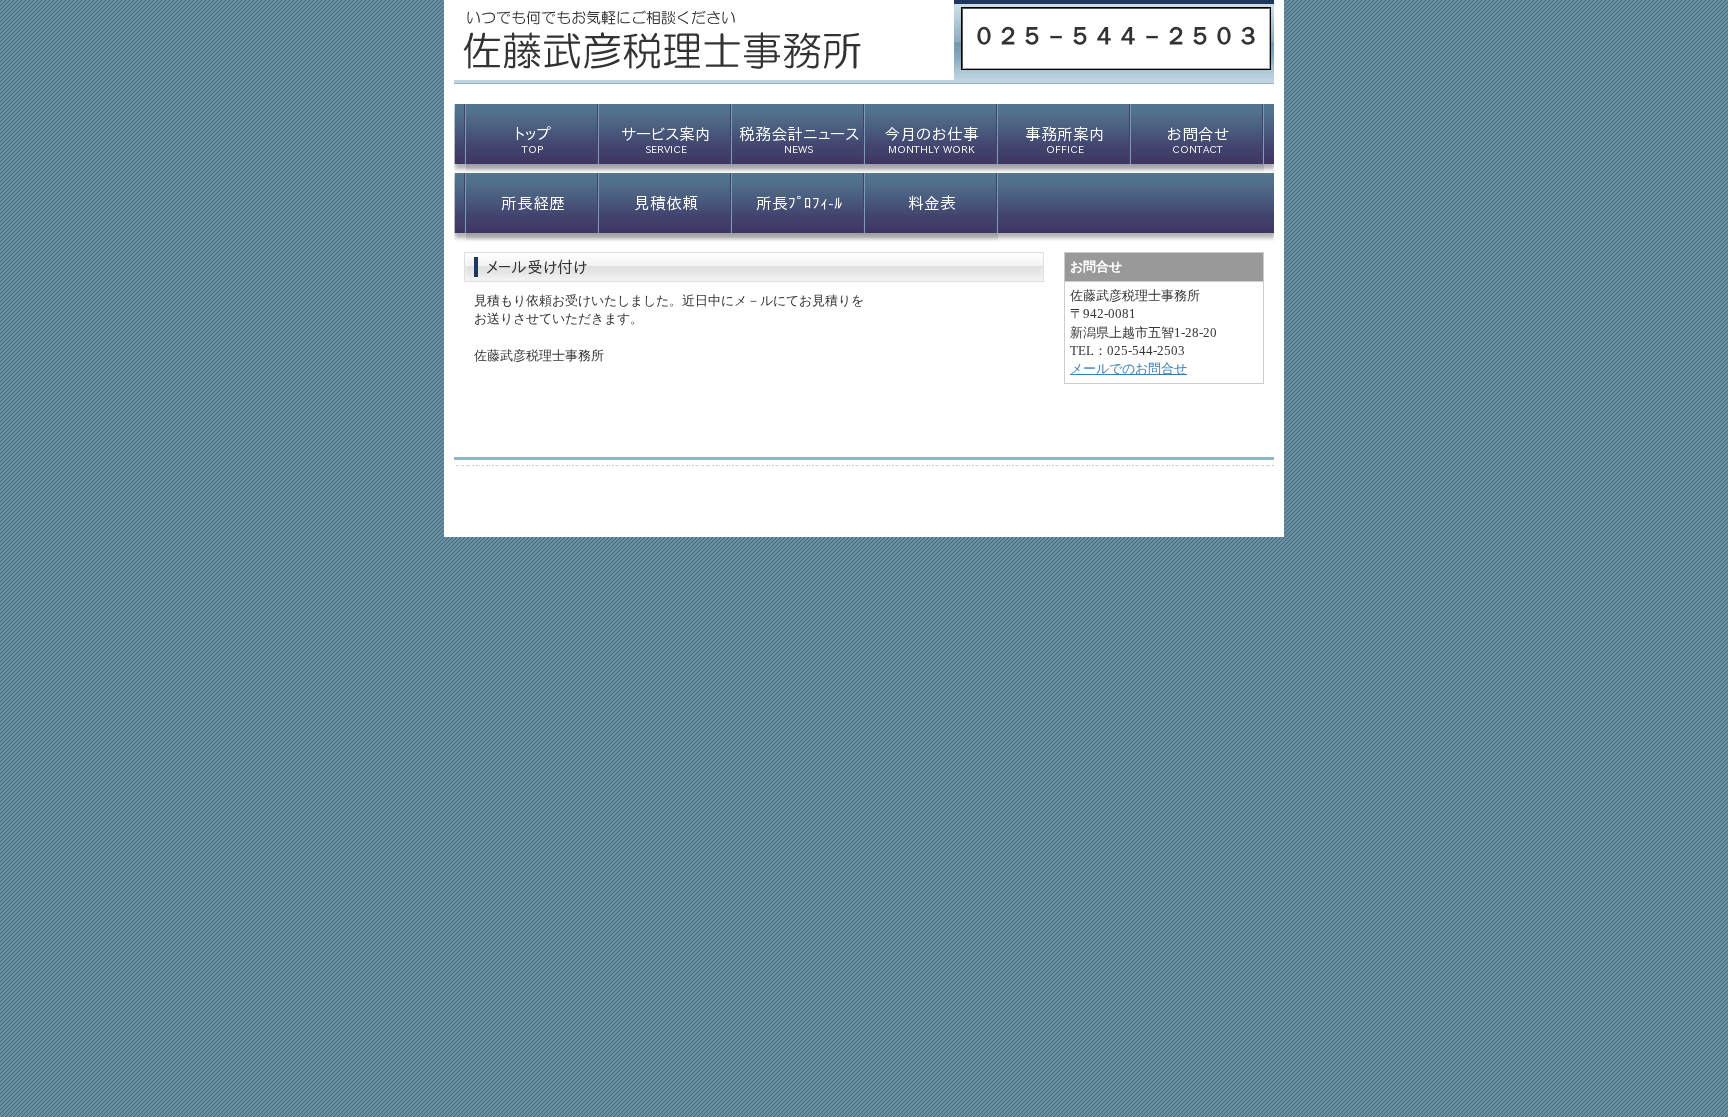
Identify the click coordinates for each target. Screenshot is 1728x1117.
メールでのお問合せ (1128, 368)
